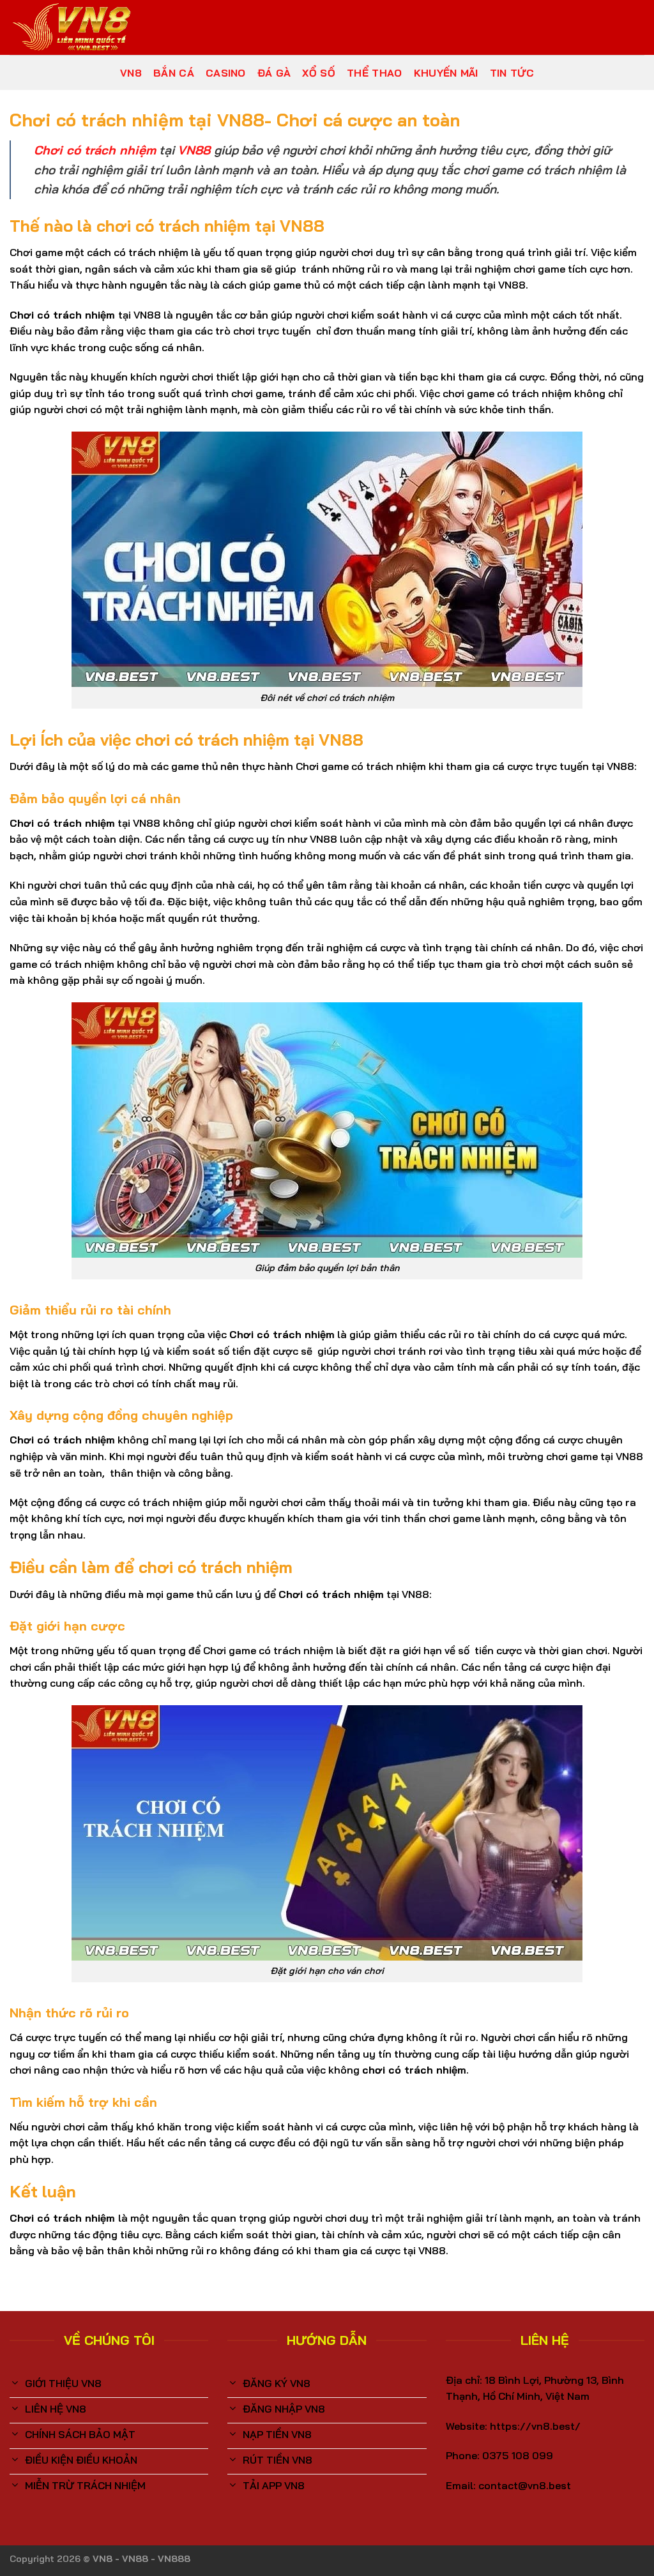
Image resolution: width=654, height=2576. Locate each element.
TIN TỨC (512, 73)
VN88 (194, 150)
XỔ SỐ (319, 73)
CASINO (226, 73)
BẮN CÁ (174, 73)
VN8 (131, 73)
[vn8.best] (73, 27)
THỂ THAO (375, 73)
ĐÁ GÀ (274, 73)
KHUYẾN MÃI (446, 73)
